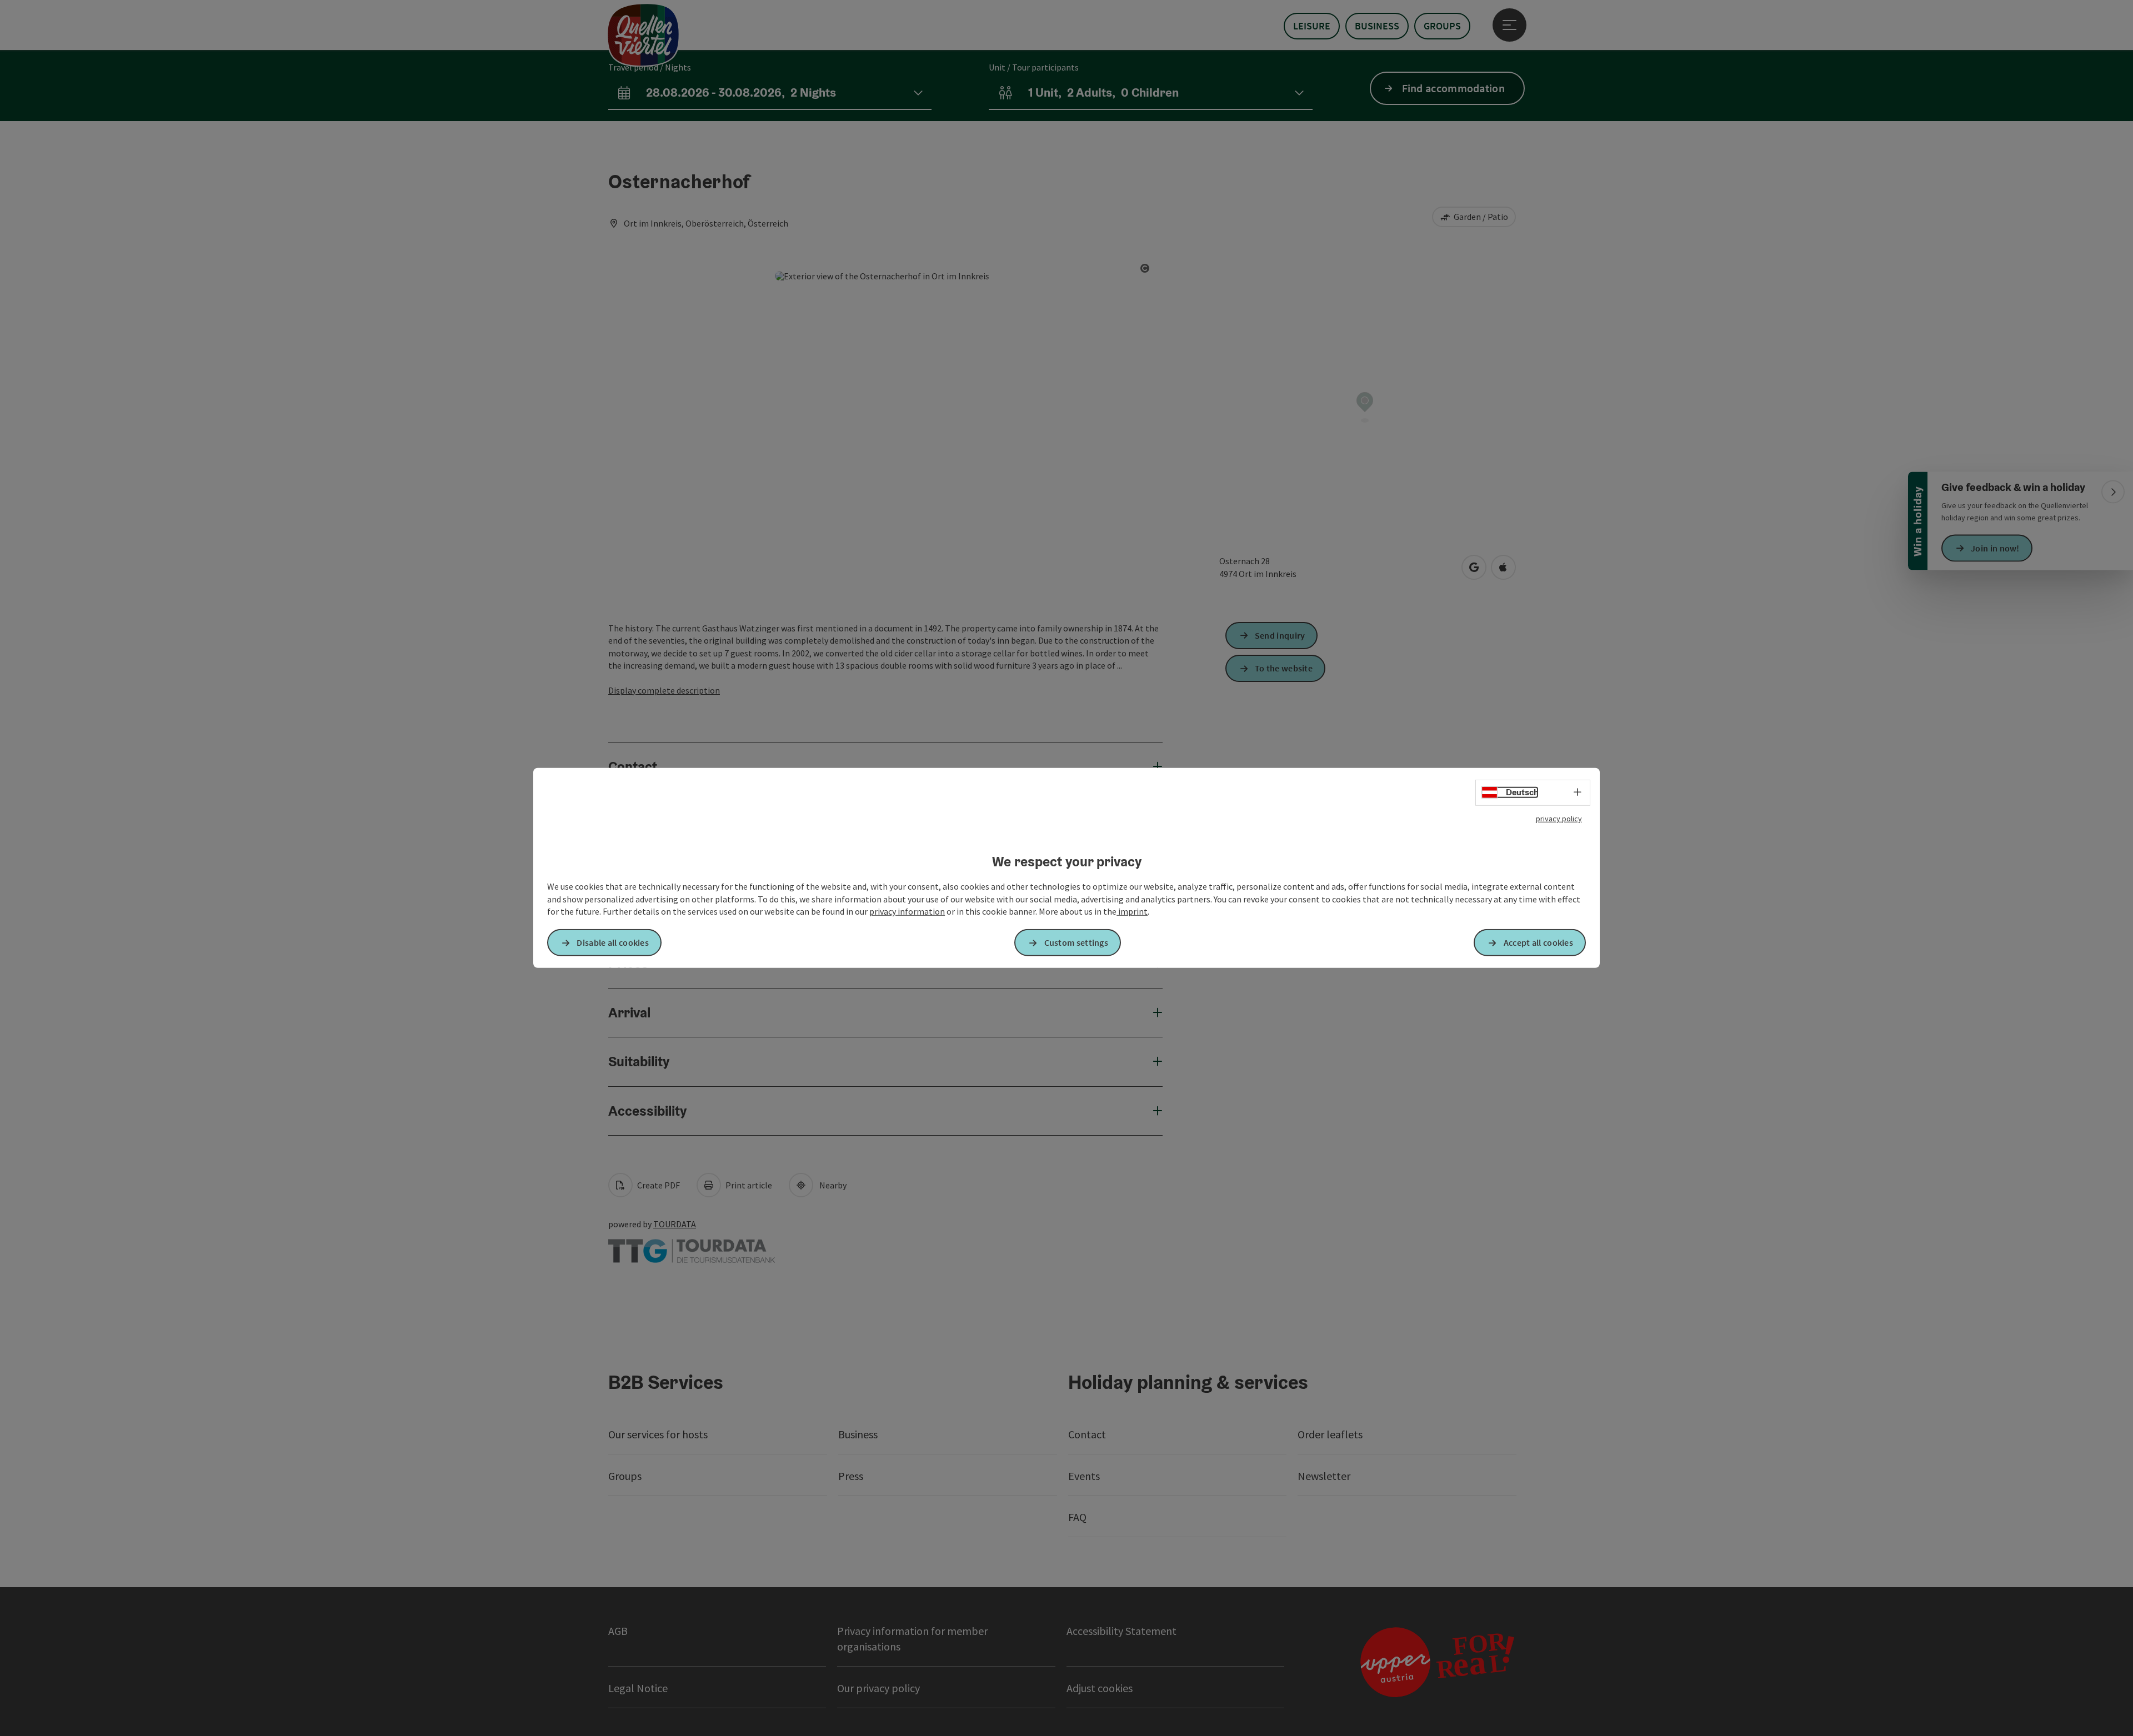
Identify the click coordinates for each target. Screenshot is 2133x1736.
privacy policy (1559, 819)
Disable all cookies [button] (613, 942)
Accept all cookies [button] (1538, 942)
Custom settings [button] (1076, 942)
